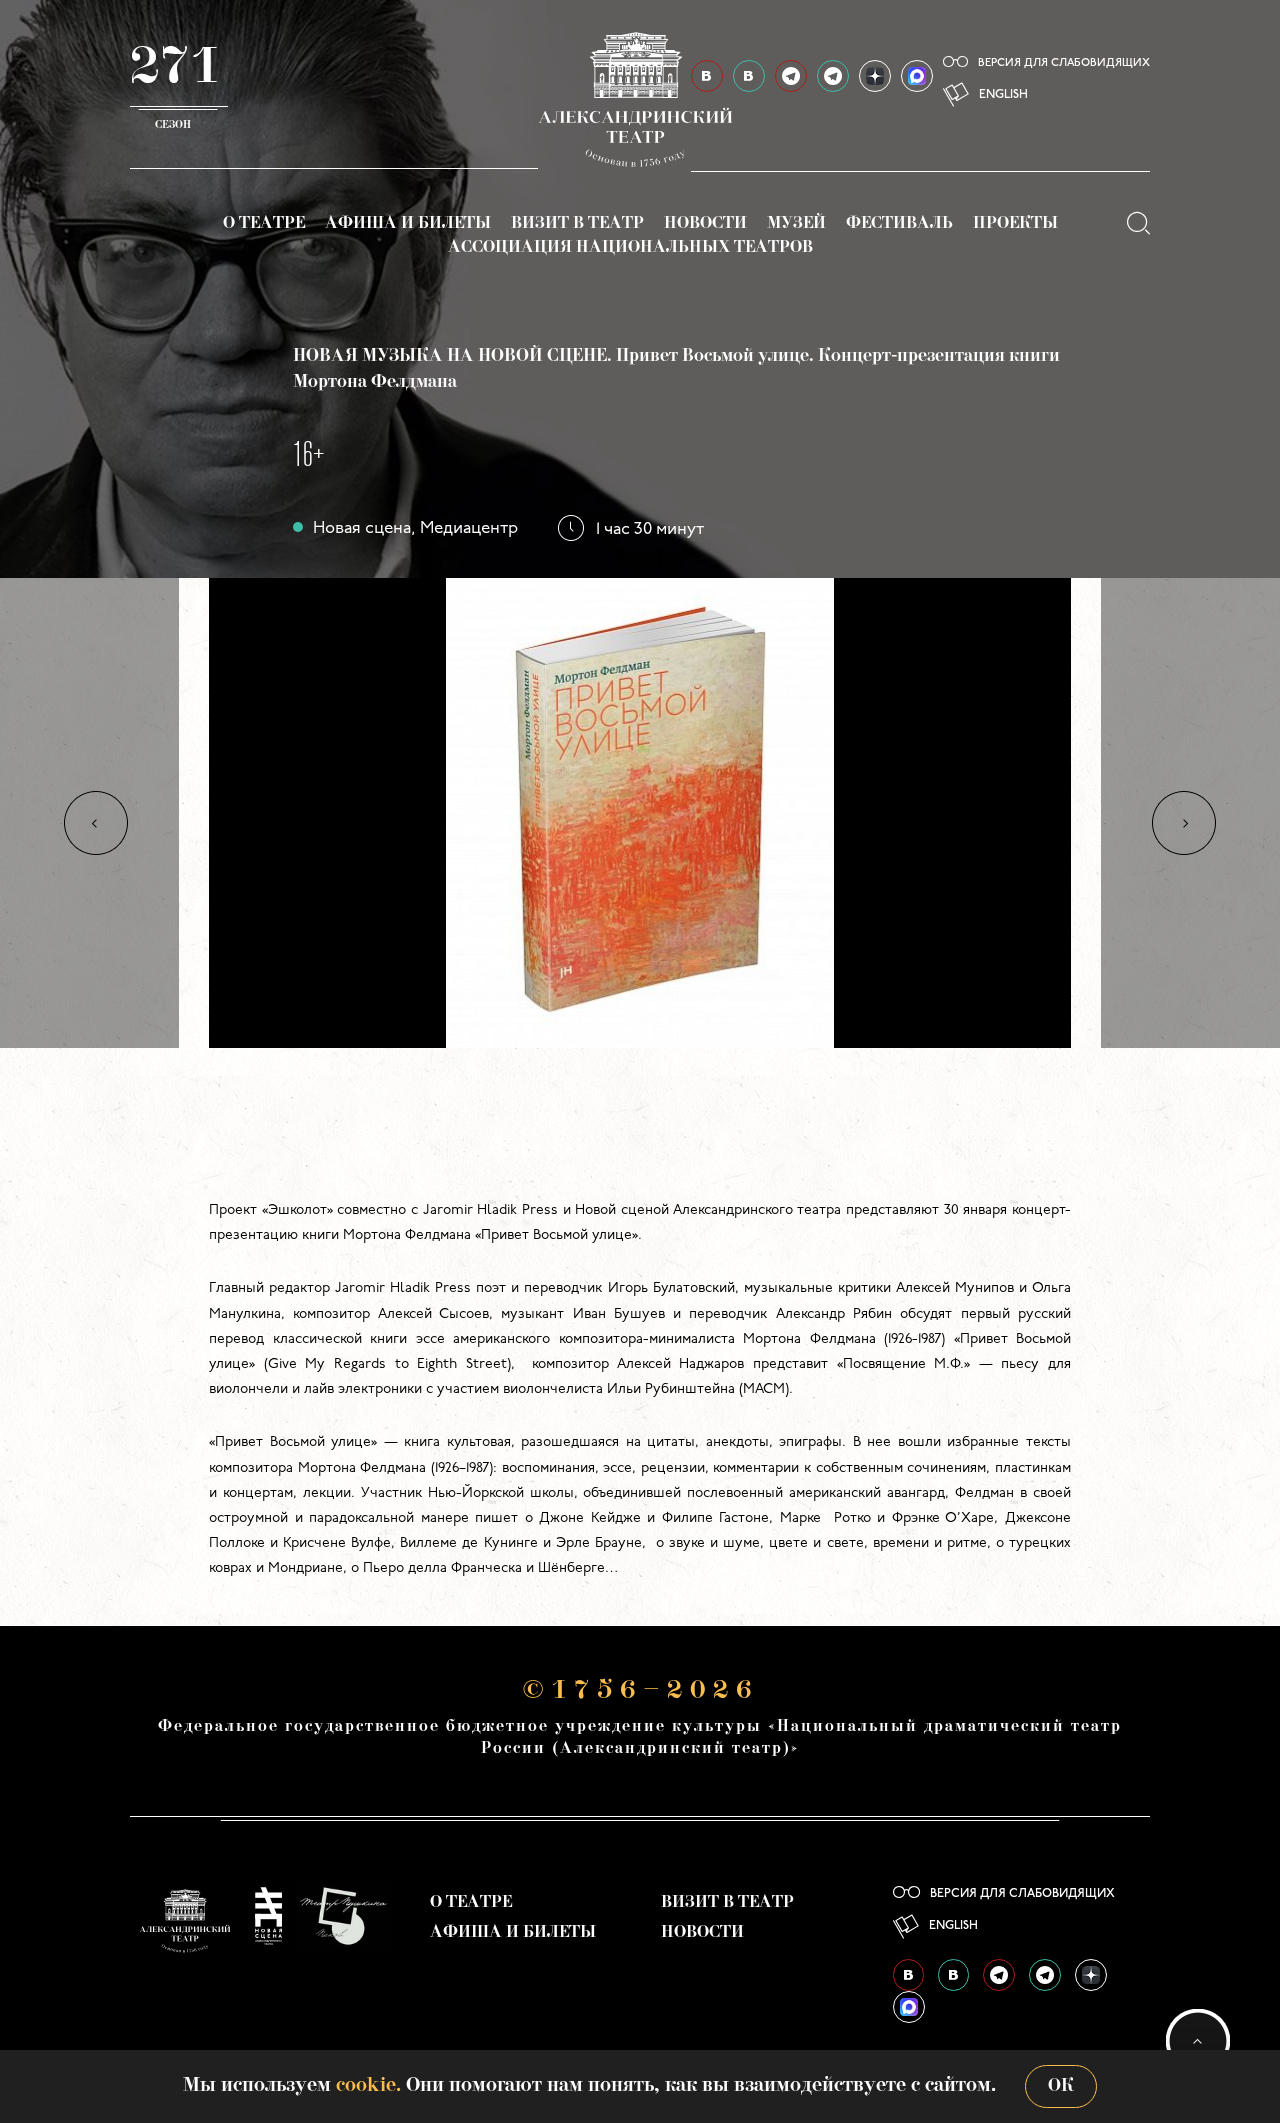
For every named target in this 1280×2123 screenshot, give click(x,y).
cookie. (368, 2086)
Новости (705, 224)
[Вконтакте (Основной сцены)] (908, 1975)
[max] (917, 76)
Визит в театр (577, 224)
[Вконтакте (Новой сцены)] (953, 1975)
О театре (264, 224)
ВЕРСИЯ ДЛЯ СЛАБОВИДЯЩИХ (1064, 63)
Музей (796, 224)
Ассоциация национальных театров (630, 248)
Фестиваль (899, 224)
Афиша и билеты (408, 224)
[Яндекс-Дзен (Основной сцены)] (875, 76)
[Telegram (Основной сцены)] (791, 76)
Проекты (1015, 224)
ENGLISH (1003, 95)
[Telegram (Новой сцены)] (833, 76)
